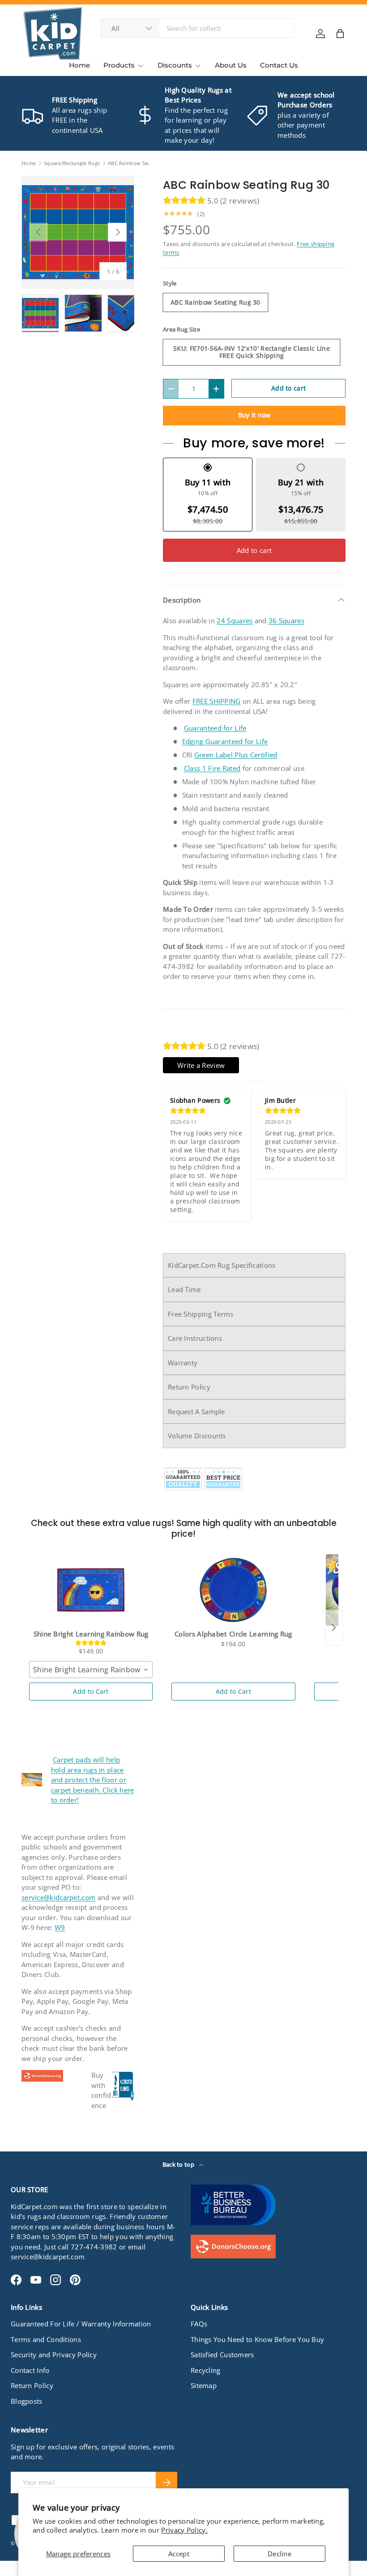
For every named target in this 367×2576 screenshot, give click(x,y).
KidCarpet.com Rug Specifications (222, 1265)
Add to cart (288, 388)
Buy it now (254, 415)
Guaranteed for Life (215, 728)
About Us (231, 65)
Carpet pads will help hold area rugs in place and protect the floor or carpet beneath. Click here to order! (93, 1780)
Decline (280, 2554)
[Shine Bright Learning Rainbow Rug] (91, 1590)
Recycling (206, 2370)
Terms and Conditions (46, 2339)
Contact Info (30, 2370)
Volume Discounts (197, 1436)
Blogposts (27, 2401)
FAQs (199, 2324)
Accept (179, 2554)
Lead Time (184, 1289)
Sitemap (204, 2385)
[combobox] (197, 28)
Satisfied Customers (222, 2355)
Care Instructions (195, 1338)
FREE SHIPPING (217, 701)
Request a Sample (196, 1411)
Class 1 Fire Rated (212, 768)
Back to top (179, 2164)
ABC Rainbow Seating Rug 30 (143, 163)
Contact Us (279, 65)
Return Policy (189, 1387)
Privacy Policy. (184, 2530)
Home (79, 65)
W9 (60, 1927)
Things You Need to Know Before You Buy (257, 2339)
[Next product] (334, 1628)
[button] (340, 34)
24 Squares (235, 621)
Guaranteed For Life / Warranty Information (81, 2324)
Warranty (183, 1363)
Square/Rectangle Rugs (72, 163)
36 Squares (286, 621)
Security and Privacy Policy (54, 2355)
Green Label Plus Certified (236, 755)
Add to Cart (91, 1691)
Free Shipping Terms (201, 1314)
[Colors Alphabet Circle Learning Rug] (233, 1590)
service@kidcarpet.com (58, 1897)
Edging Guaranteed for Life (225, 741)
